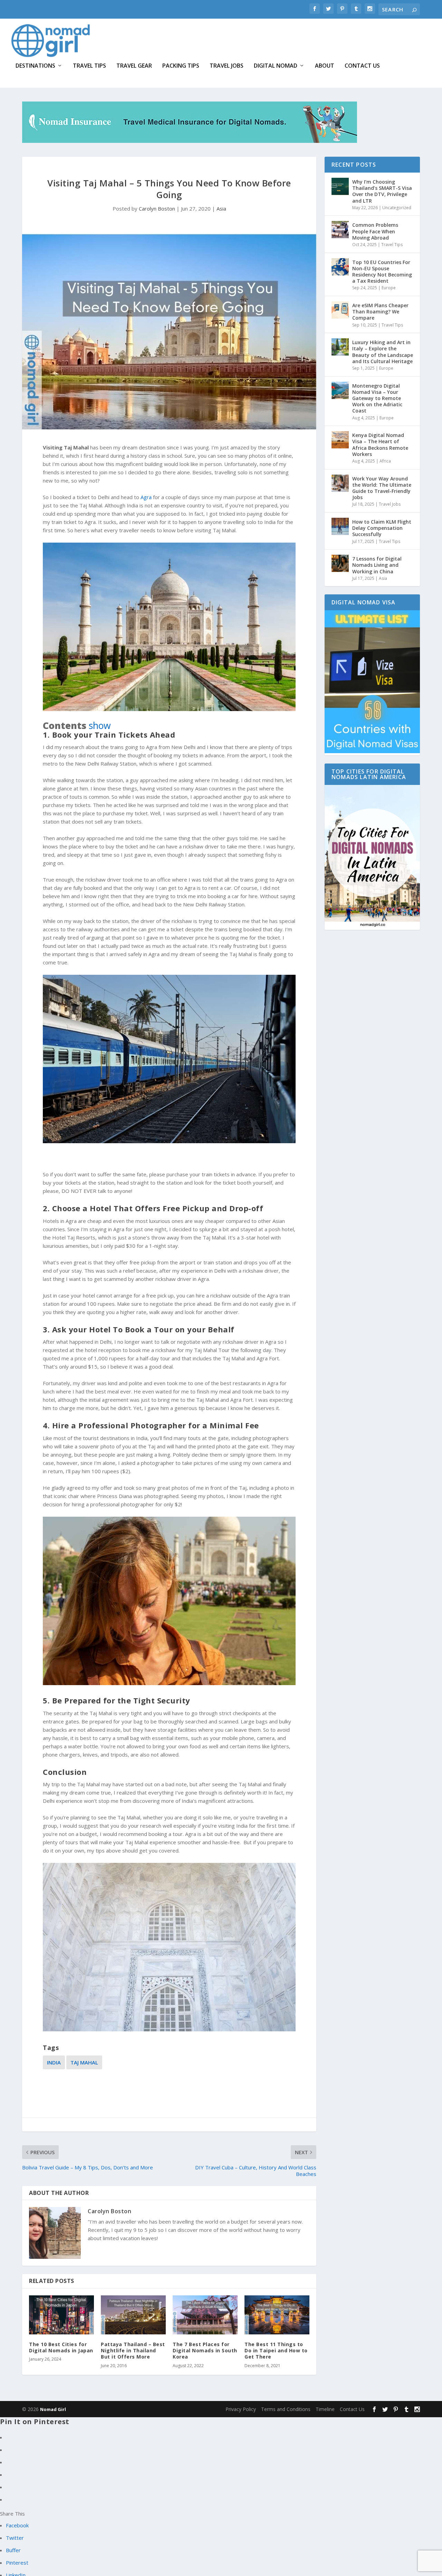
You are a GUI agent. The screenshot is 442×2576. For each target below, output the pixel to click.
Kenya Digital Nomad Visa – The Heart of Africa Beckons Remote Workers (380, 445)
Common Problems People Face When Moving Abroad (375, 231)
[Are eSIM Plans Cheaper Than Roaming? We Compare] (340, 310)
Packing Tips (181, 66)
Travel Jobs (227, 66)
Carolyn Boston (157, 208)
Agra (146, 497)
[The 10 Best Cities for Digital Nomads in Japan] (61, 2315)
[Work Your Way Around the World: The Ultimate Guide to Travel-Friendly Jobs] (340, 483)
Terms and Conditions (286, 2409)
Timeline (325, 2409)
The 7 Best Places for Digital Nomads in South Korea (205, 2350)
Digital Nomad (276, 66)
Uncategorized (397, 208)
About (325, 66)
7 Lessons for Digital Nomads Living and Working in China (377, 565)
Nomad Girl (53, 2409)
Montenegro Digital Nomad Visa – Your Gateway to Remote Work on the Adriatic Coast (377, 398)
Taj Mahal (84, 2062)
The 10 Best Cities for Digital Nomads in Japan (61, 2347)
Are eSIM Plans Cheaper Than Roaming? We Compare (380, 312)
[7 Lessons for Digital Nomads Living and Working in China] (340, 563)
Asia (221, 208)
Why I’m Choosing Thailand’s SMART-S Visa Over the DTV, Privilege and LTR (382, 191)
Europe (389, 288)
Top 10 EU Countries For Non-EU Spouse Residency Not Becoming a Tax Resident (382, 272)
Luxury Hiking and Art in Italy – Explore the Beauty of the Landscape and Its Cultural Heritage (383, 352)
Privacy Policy (241, 2409)
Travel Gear (134, 66)
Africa (385, 461)
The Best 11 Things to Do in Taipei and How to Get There (276, 2350)
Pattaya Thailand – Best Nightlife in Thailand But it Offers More (133, 2350)
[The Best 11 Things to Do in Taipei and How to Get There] (277, 2315)
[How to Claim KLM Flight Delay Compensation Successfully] (340, 526)
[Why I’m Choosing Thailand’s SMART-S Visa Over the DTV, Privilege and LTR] (340, 186)
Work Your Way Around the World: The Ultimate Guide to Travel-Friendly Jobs (382, 488)
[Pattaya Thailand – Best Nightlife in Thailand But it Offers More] (133, 2315)
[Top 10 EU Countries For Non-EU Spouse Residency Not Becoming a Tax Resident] (340, 267)
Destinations (35, 66)
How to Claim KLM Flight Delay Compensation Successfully (382, 528)
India (54, 2062)
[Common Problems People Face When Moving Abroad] (340, 230)
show (100, 726)
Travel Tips (89, 66)
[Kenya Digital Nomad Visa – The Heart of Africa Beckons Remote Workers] (340, 440)
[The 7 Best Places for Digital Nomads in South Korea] (205, 2315)
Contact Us (362, 66)
